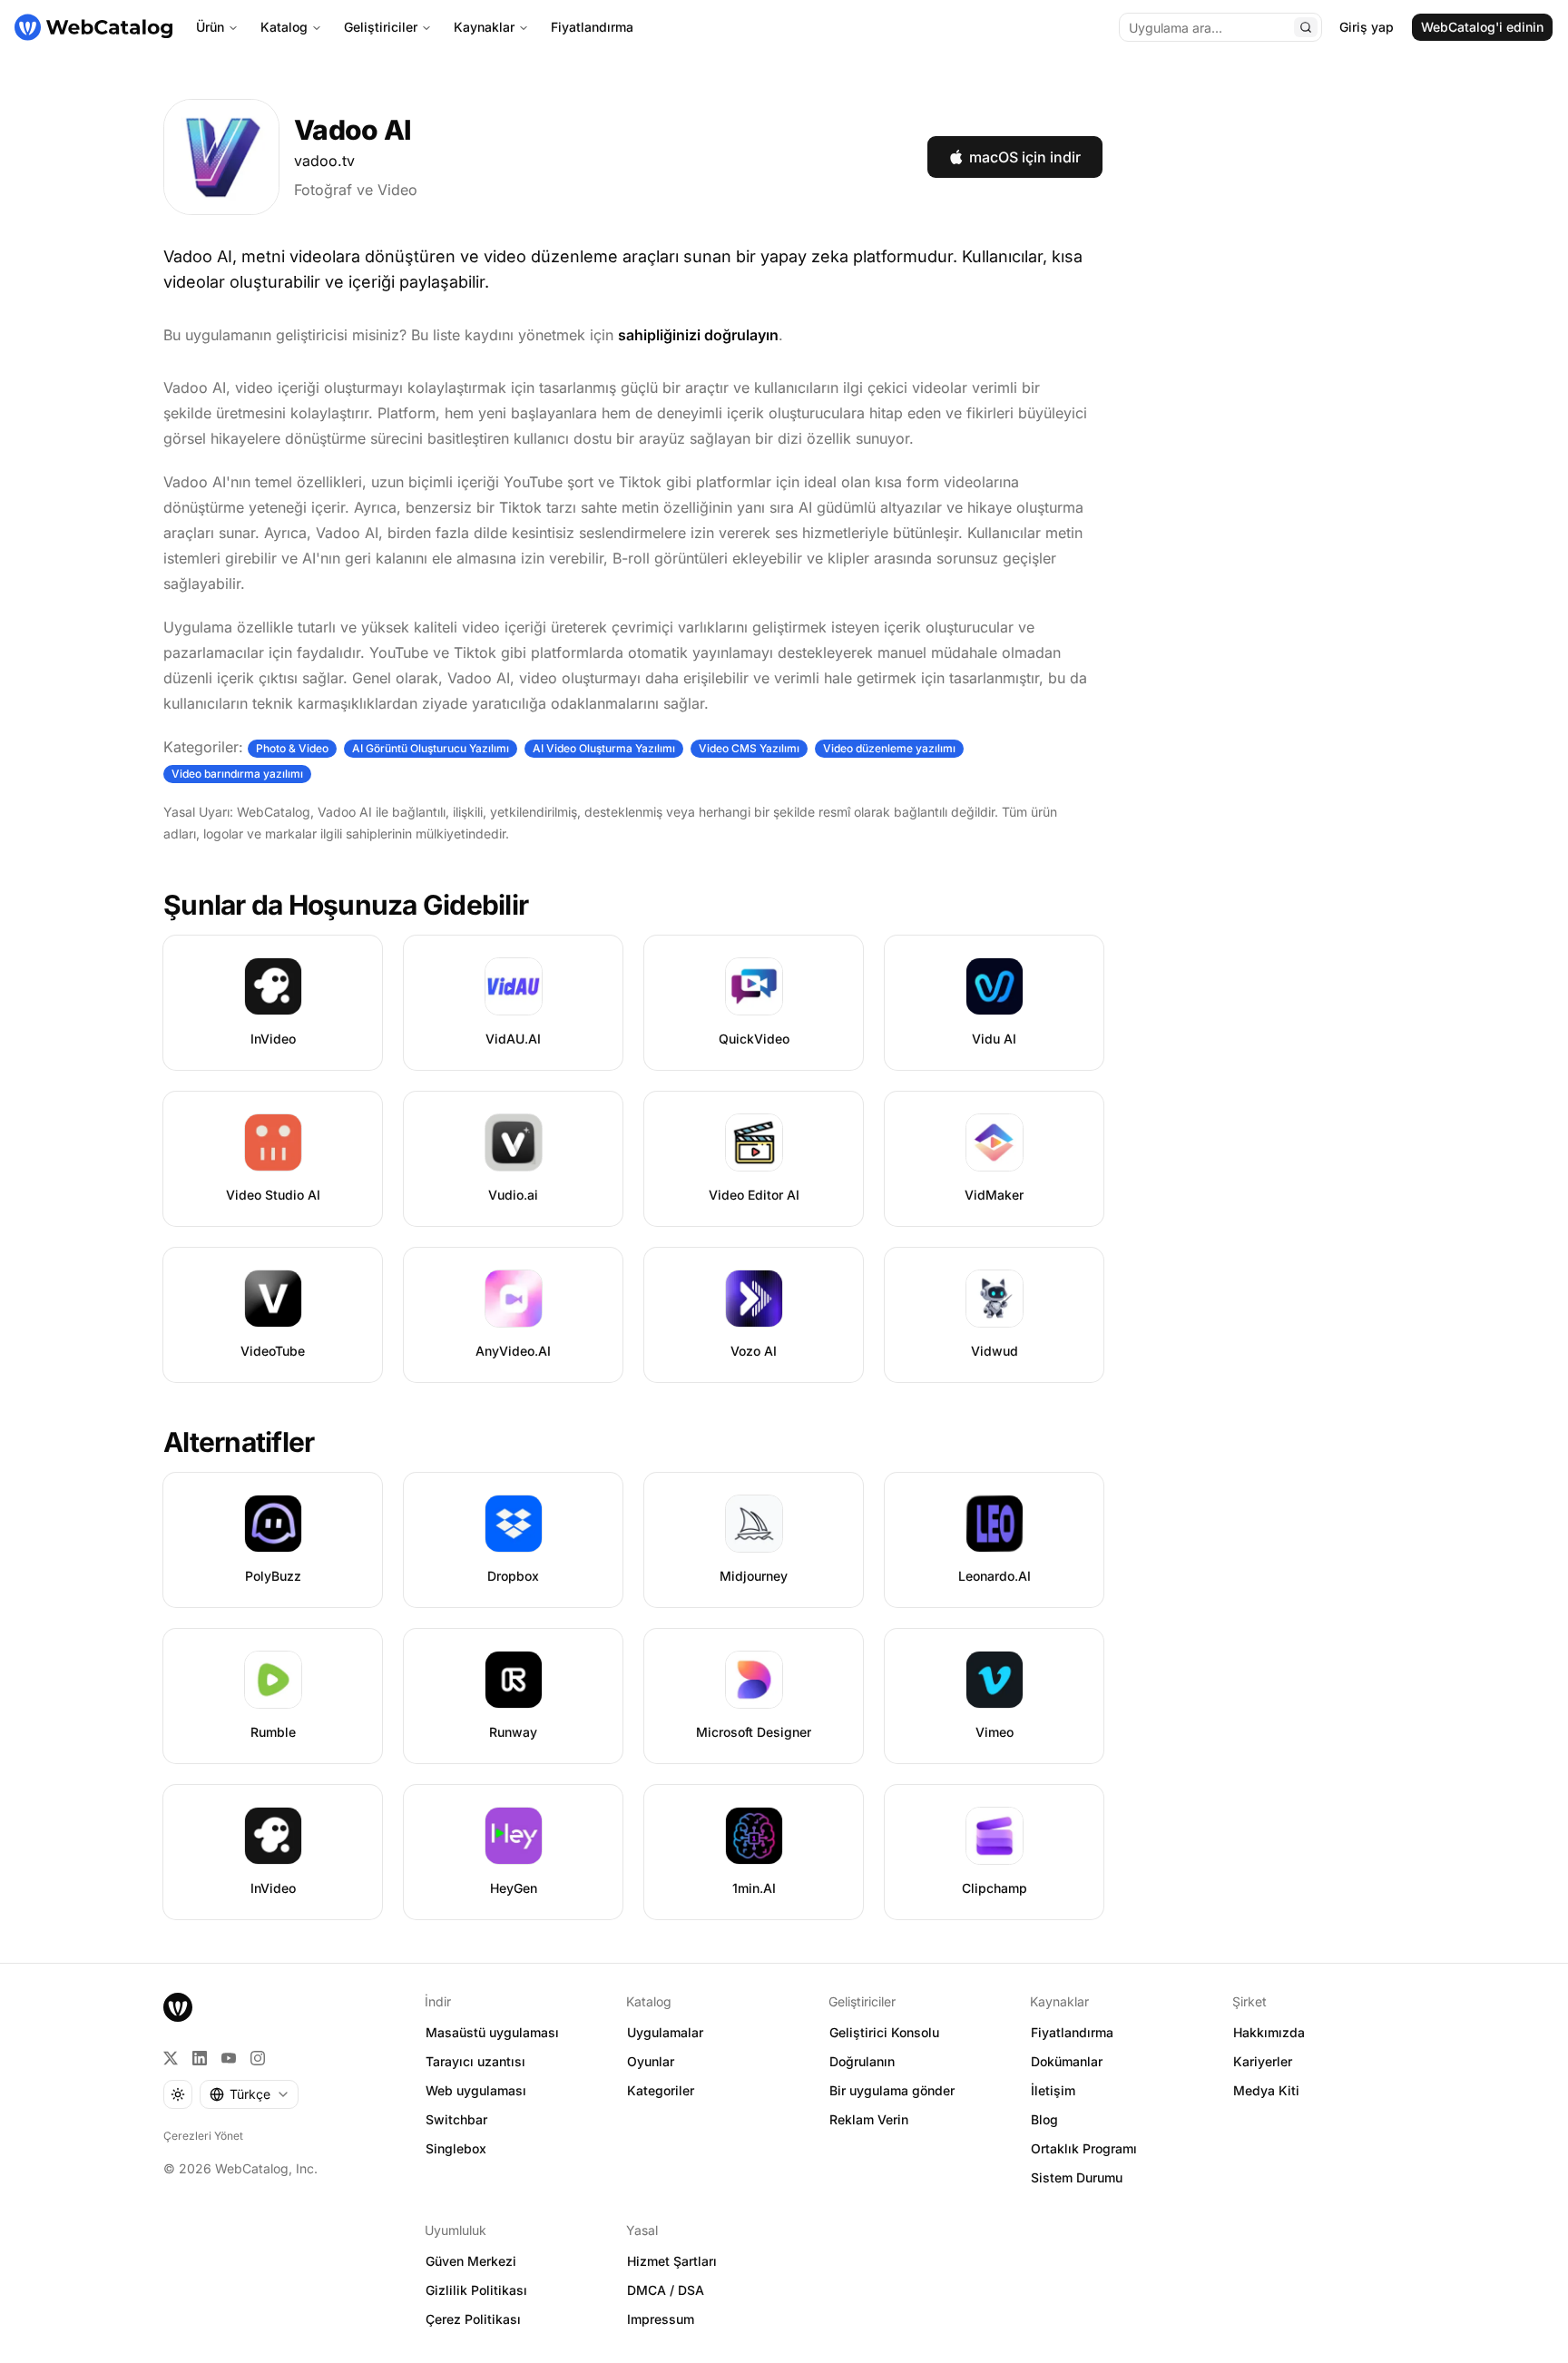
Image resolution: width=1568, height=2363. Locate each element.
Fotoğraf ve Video (356, 190)
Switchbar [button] (456, 2119)
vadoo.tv (324, 161)
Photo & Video (292, 748)
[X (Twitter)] (171, 2058)
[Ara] (1306, 27)
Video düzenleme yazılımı (889, 748)
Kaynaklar (484, 27)
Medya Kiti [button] (1266, 2090)
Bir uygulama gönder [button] (892, 2090)
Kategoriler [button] (661, 2090)
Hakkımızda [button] (1269, 2032)
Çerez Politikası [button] (473, 2319)
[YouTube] (229, 2058)
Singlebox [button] (456, 2148)
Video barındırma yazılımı (237, 774)
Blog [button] (1044, 2119)
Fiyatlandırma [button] (1072, 2032)
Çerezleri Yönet (203, 2136)
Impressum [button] (661, 2319)
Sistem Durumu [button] (1077, 2177)
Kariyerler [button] (1263, 2061)
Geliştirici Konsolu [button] (884, 2032)
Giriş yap (1367, 27)
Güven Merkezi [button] (471, 2261)
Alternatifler (239, 1442)
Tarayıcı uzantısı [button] (475, 2061)
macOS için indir (1025, 157)
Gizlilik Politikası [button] (476, 2290)
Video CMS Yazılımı (749, 748)
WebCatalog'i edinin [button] (1482, 27)
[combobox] (249, 2094)
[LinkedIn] (200, 2058)
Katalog (284, 27)
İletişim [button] (1053, 2090)
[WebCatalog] (178, 2007)
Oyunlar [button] (651, 2061)
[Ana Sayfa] (93, 27)
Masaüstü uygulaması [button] (492, 2032)
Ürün (210, 27)
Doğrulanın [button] (862, 2061)
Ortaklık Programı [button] (1084, 2148)
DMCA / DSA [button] (666, 2290)
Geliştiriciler (381, 27)
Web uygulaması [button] (476, 2090)
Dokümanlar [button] (1067, 2061)
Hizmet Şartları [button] (672, 2261)
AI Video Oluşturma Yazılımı (604, 748)
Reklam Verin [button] (869, 2119)
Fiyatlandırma (592, 27)
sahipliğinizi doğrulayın (698, 335)
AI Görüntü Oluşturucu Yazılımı (431, 748)
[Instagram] (258, 2058)
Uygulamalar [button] (665, 2032)
